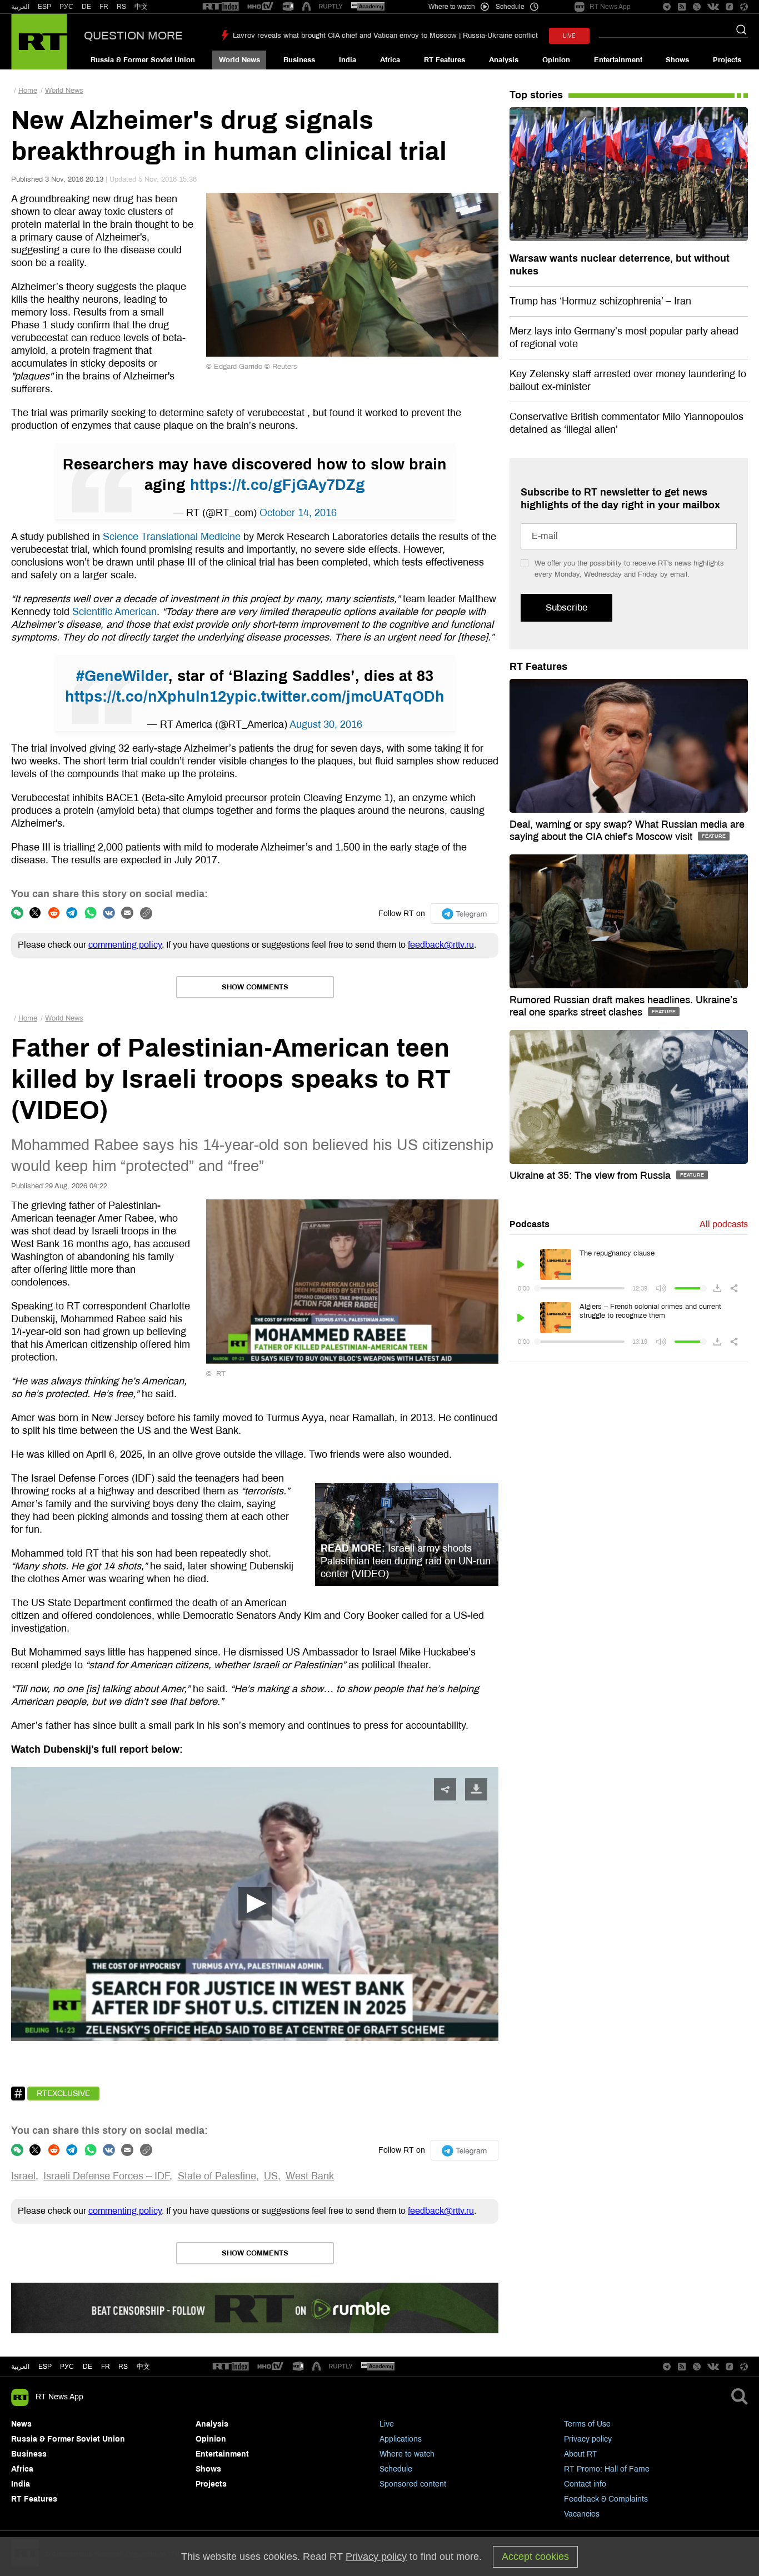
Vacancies (582, 2514)
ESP (44, 7)
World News (239, 60)
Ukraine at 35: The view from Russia (591, 1176)
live (569, 36)
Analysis (504, 60)
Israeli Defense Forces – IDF (106, 2176)
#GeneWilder (122, 676)
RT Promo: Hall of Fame (607, 2469)
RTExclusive (63, 2094)
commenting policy (125, 945)
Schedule (396, 2469)
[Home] (39, 42)
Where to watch (407, 2454)
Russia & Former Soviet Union (143, 60)
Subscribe (566, 607)
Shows (677, 60)
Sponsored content (413, 2484)
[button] (255, 1904)
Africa (390, 60)
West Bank (310, 2176)
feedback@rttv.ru (441, 945)
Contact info (585, 2484)
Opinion (556, 60)
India (348, 60)
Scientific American (114, 612)
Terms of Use (587, 2424)
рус (67, 2367)
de (88, 2367)
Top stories (536, 95)
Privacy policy (588, 2439)
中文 (141, 7)
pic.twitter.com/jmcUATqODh (339, 697)
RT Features (445, 60)
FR (104, 7)
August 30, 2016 (326, 724)
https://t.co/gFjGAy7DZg (278, 485)
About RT (581, 2454)
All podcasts (724, 1224)
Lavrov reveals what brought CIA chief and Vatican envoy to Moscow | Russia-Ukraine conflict (385, 36)
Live (387, 2424)
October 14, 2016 (298, 513)
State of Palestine (217, 2176)
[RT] (221, 7)
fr (106, 2367)
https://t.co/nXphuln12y (150, 697)
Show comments (255, 987)
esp (45, 2367)
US (271, 2176)
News (21, 2424)
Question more (133, 36)
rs (123, 2367)
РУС (66, 7)
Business (299, 60)
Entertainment (618, 60)
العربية (20, 7)
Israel (23, 2176)
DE (86, 7)
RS (121, 7)
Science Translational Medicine (172, 537)
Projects (727, 60)
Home (28, 91)
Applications (401, 2439)
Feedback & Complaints (606, 2499)
